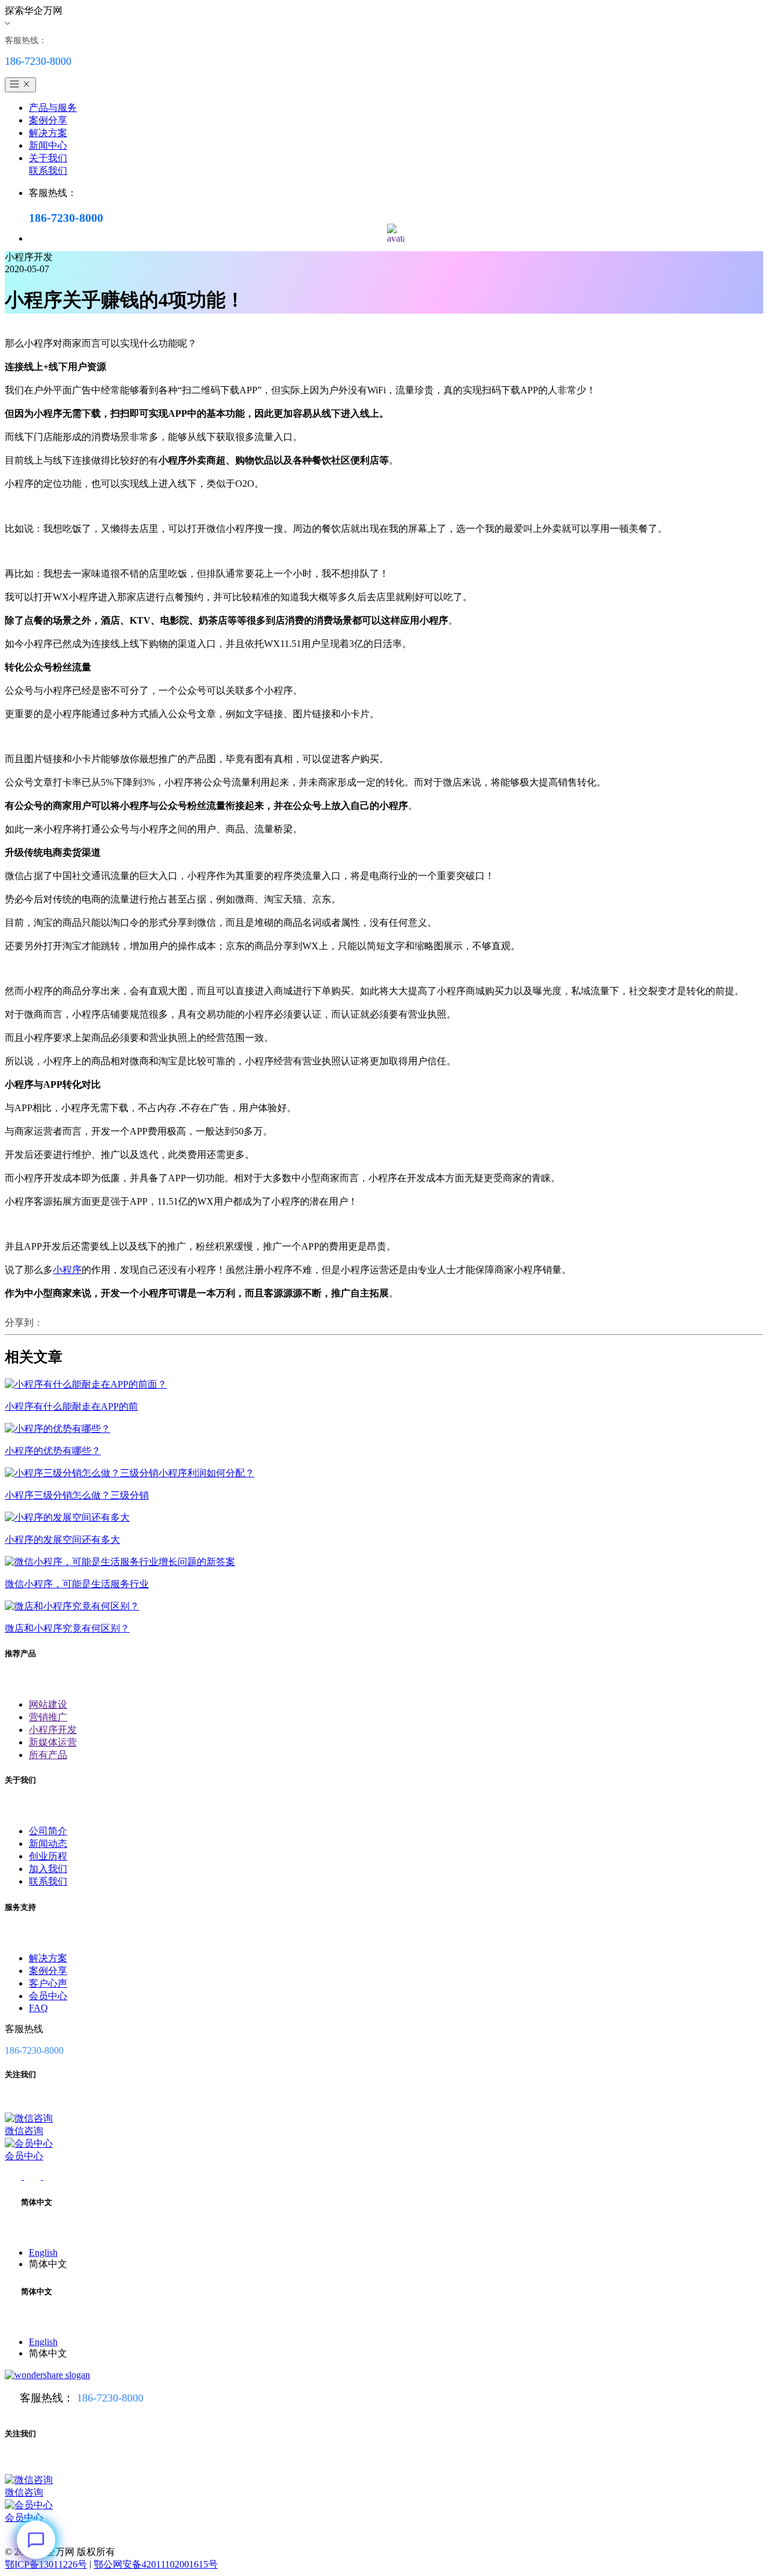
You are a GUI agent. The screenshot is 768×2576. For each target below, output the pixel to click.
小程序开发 (53, 1730)
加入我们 (48, 1869)
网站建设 (48, 1704)
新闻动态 (48, 1844)
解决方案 (48, 133)
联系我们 (48, 171)
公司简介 (48, 1831)
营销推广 (48, 1717)
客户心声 (48, 1983)
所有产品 (48, 1755)
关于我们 (48, 158)
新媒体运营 (53, 1742)
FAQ (38, 2008)
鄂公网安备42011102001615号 (156, 2564)
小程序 (67, 1270)
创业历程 (48, 1856)
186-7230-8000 (110, 2398)
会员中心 (48, 1996)
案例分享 (48, 120)
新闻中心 (48, 145)
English (43, 2253)
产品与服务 (53, 108)
